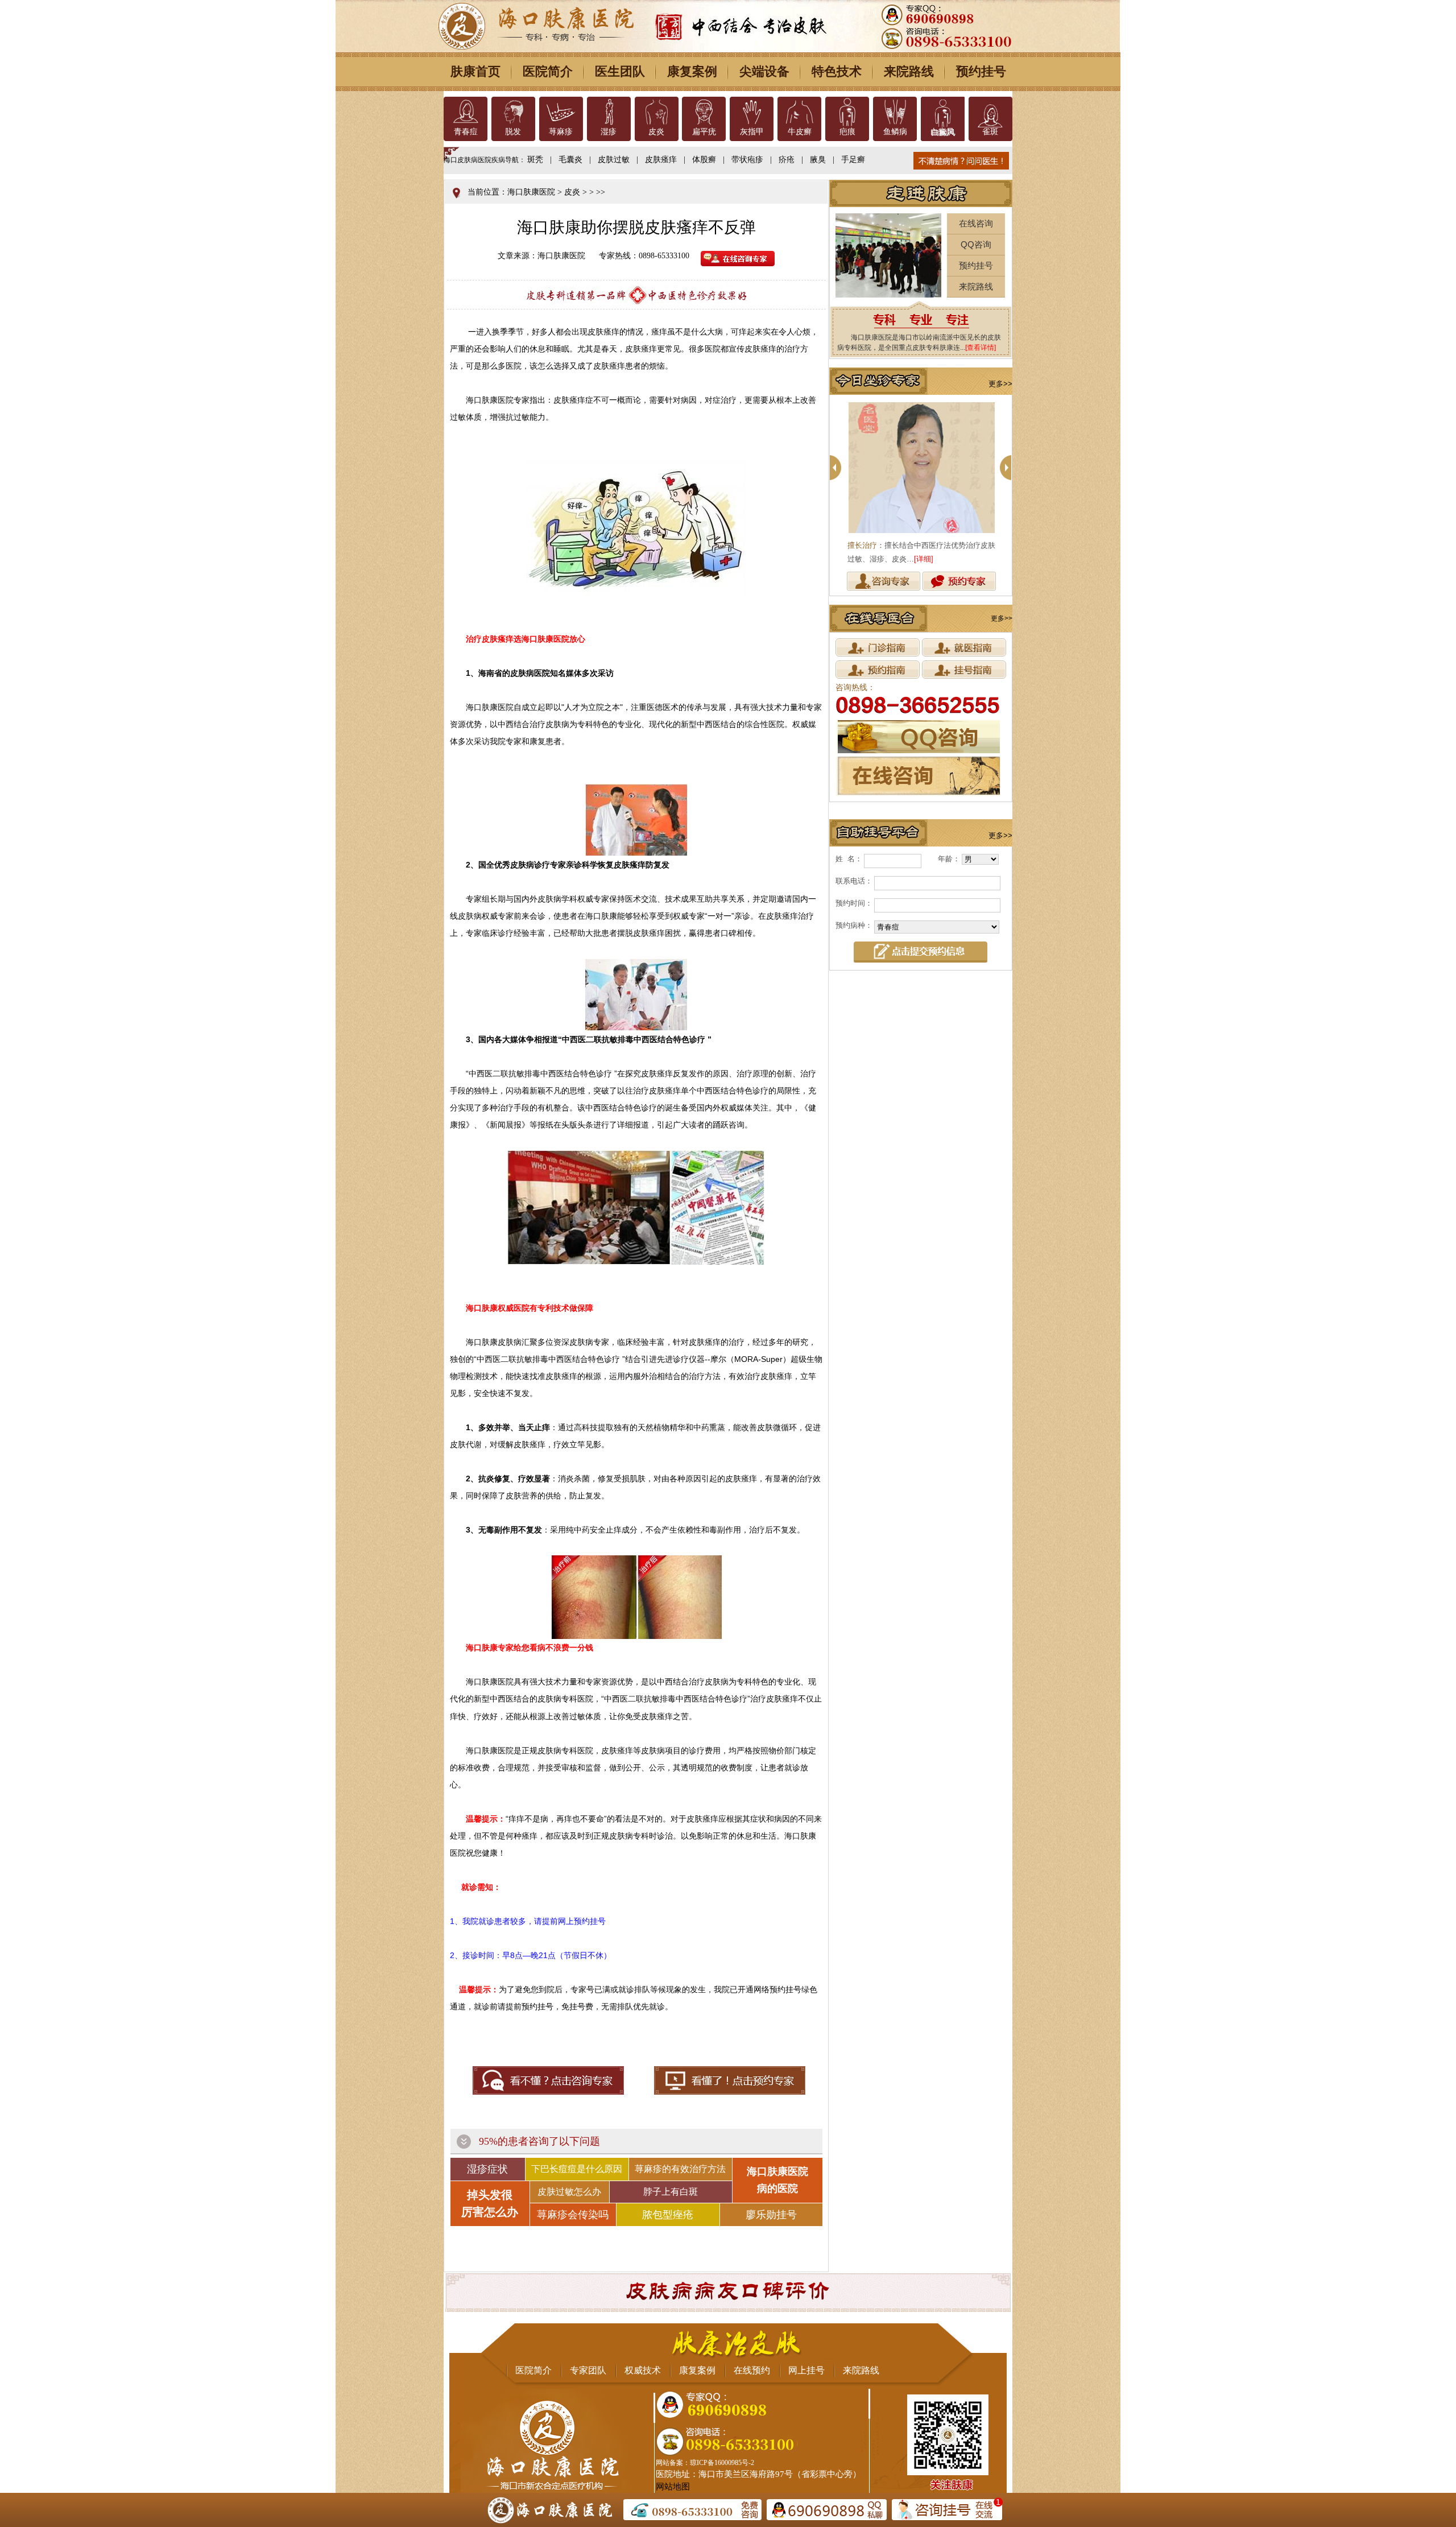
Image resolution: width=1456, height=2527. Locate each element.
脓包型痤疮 (668, 2215)
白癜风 (942, 132)
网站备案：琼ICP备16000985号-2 (705, 2463)
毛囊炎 (570, 160)
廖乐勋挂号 (771, 2215)
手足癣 (853, 160)
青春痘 (466, 132)
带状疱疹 (747, 160)
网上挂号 (806, 2370)
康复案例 (692, 71)
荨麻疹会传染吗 (573, 2215)
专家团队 (588, 2370)
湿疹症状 (487, 2169)
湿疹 (609, 132)
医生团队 (620, 71)
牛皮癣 (800, 132)
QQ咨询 (976, 244)
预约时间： (854, 903)
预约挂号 (981, 71)
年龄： (949, 859)
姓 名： (849, 859)
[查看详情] (981, 348)
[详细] (924, 559)
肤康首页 (475, 71)
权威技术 (643, 2370)
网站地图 (673, 2487)
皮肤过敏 (614, 160)
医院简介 (548, 71)
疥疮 (787, 160)
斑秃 (535, 160)
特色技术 (837, 71)
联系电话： (854, 881)
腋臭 (818, 160)
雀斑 (990, 132)
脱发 (513, 132)
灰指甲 (752, 132)
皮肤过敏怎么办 (569, 2192)
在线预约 (752, 2370)
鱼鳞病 (895, 132)
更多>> (1000, 384)
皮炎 (656, 132)
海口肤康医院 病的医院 (777, 2180)
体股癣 (704, 160)
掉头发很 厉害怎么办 (490, 2203)
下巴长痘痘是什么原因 (577, 2169)
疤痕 (847, 132)
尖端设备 (764, 71)
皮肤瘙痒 (661, 160)
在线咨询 (976, 223)
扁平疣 (704, 132)
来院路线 (909, 71)
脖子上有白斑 (671, 2192)
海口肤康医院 (531, 192)
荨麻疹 (561, 132)
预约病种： (854, 925)
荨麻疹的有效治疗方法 (680, 2169)
